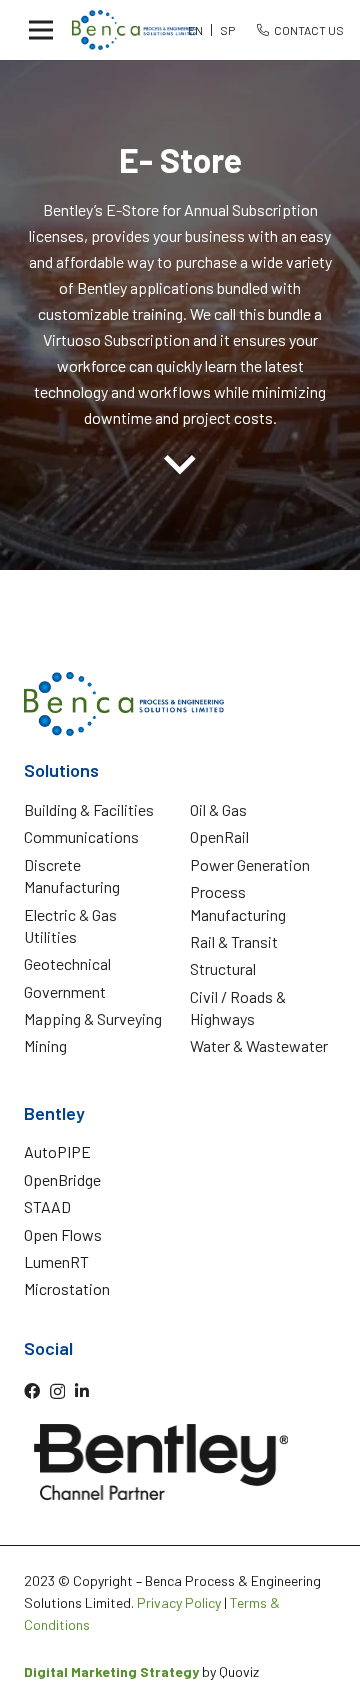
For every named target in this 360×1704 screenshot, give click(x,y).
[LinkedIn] (82, 1391)
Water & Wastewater (259, 1045)
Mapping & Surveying (93, 1018)
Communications (81, 836)
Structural (223, 968)
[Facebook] (32, 1391)
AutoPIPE (57, 1151)
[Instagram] (57, 1392)
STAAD (47, 1206)
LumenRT (56, 1261)
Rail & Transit (234, 941)
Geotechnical (67, 963)
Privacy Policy (179, 1602)
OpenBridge (62, 1179)
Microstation (67, 1288)
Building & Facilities (89, 809)
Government (65, 991)
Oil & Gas (218, 809)
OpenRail (219, 836)
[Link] (134, 30)
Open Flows (63, 1234)
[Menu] (41, 30)
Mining (45, 1045)
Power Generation (250, 864)
